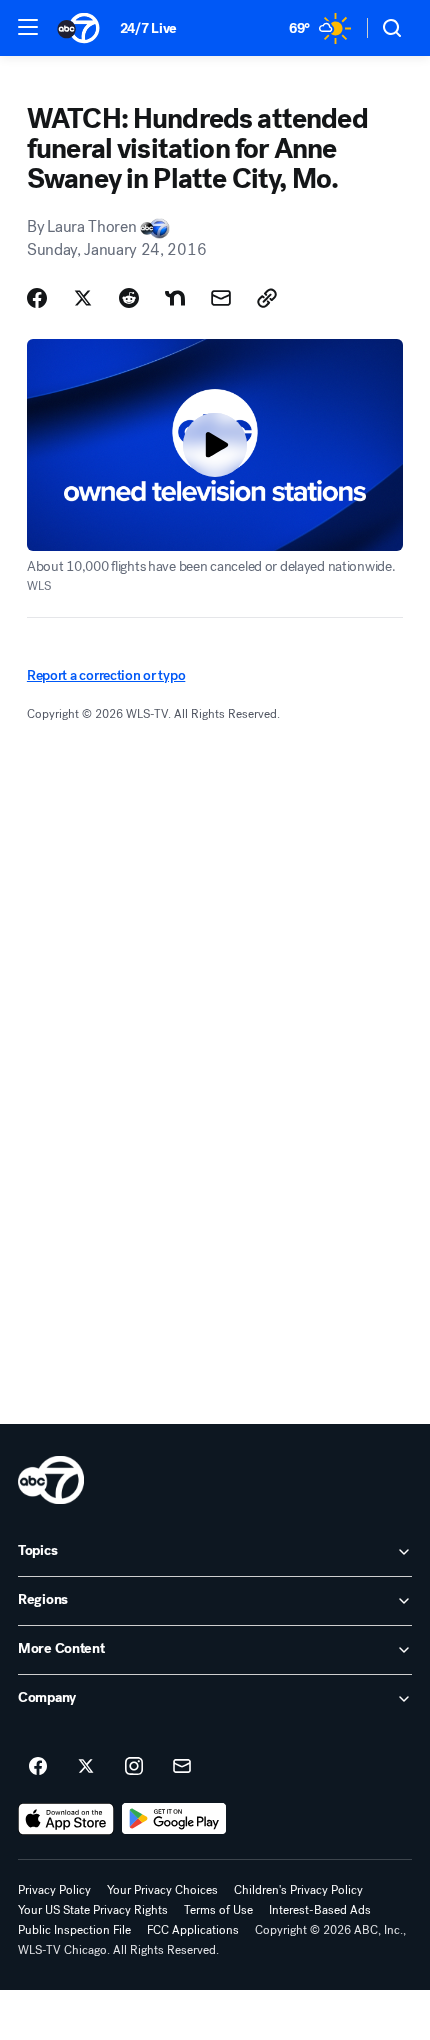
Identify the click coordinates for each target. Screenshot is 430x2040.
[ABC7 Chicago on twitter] (86, 1767)
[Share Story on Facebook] (37, 298)
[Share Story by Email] (221, 298)
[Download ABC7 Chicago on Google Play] (174, 1819)
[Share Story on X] (83, 298)
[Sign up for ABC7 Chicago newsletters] (182, 1767)
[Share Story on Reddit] (129, 298)
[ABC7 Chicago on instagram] (134, 1767)
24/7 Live (148, 28)
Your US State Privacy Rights (93, 1910)
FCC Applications (193, 1930)
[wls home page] (51, 1480)
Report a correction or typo (106, 675)
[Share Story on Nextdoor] (175, 298)
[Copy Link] (267, 298)
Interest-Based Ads (320, 1910)
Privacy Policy (54, 1890)
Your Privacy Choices (162, 1890)
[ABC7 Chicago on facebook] (38, 1767)
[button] (28, 27)
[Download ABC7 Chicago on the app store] (66, 1819)
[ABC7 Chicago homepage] (78, 28)
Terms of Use (218, 1910)
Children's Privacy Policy (298, 1890)
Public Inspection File (74, 1930)
